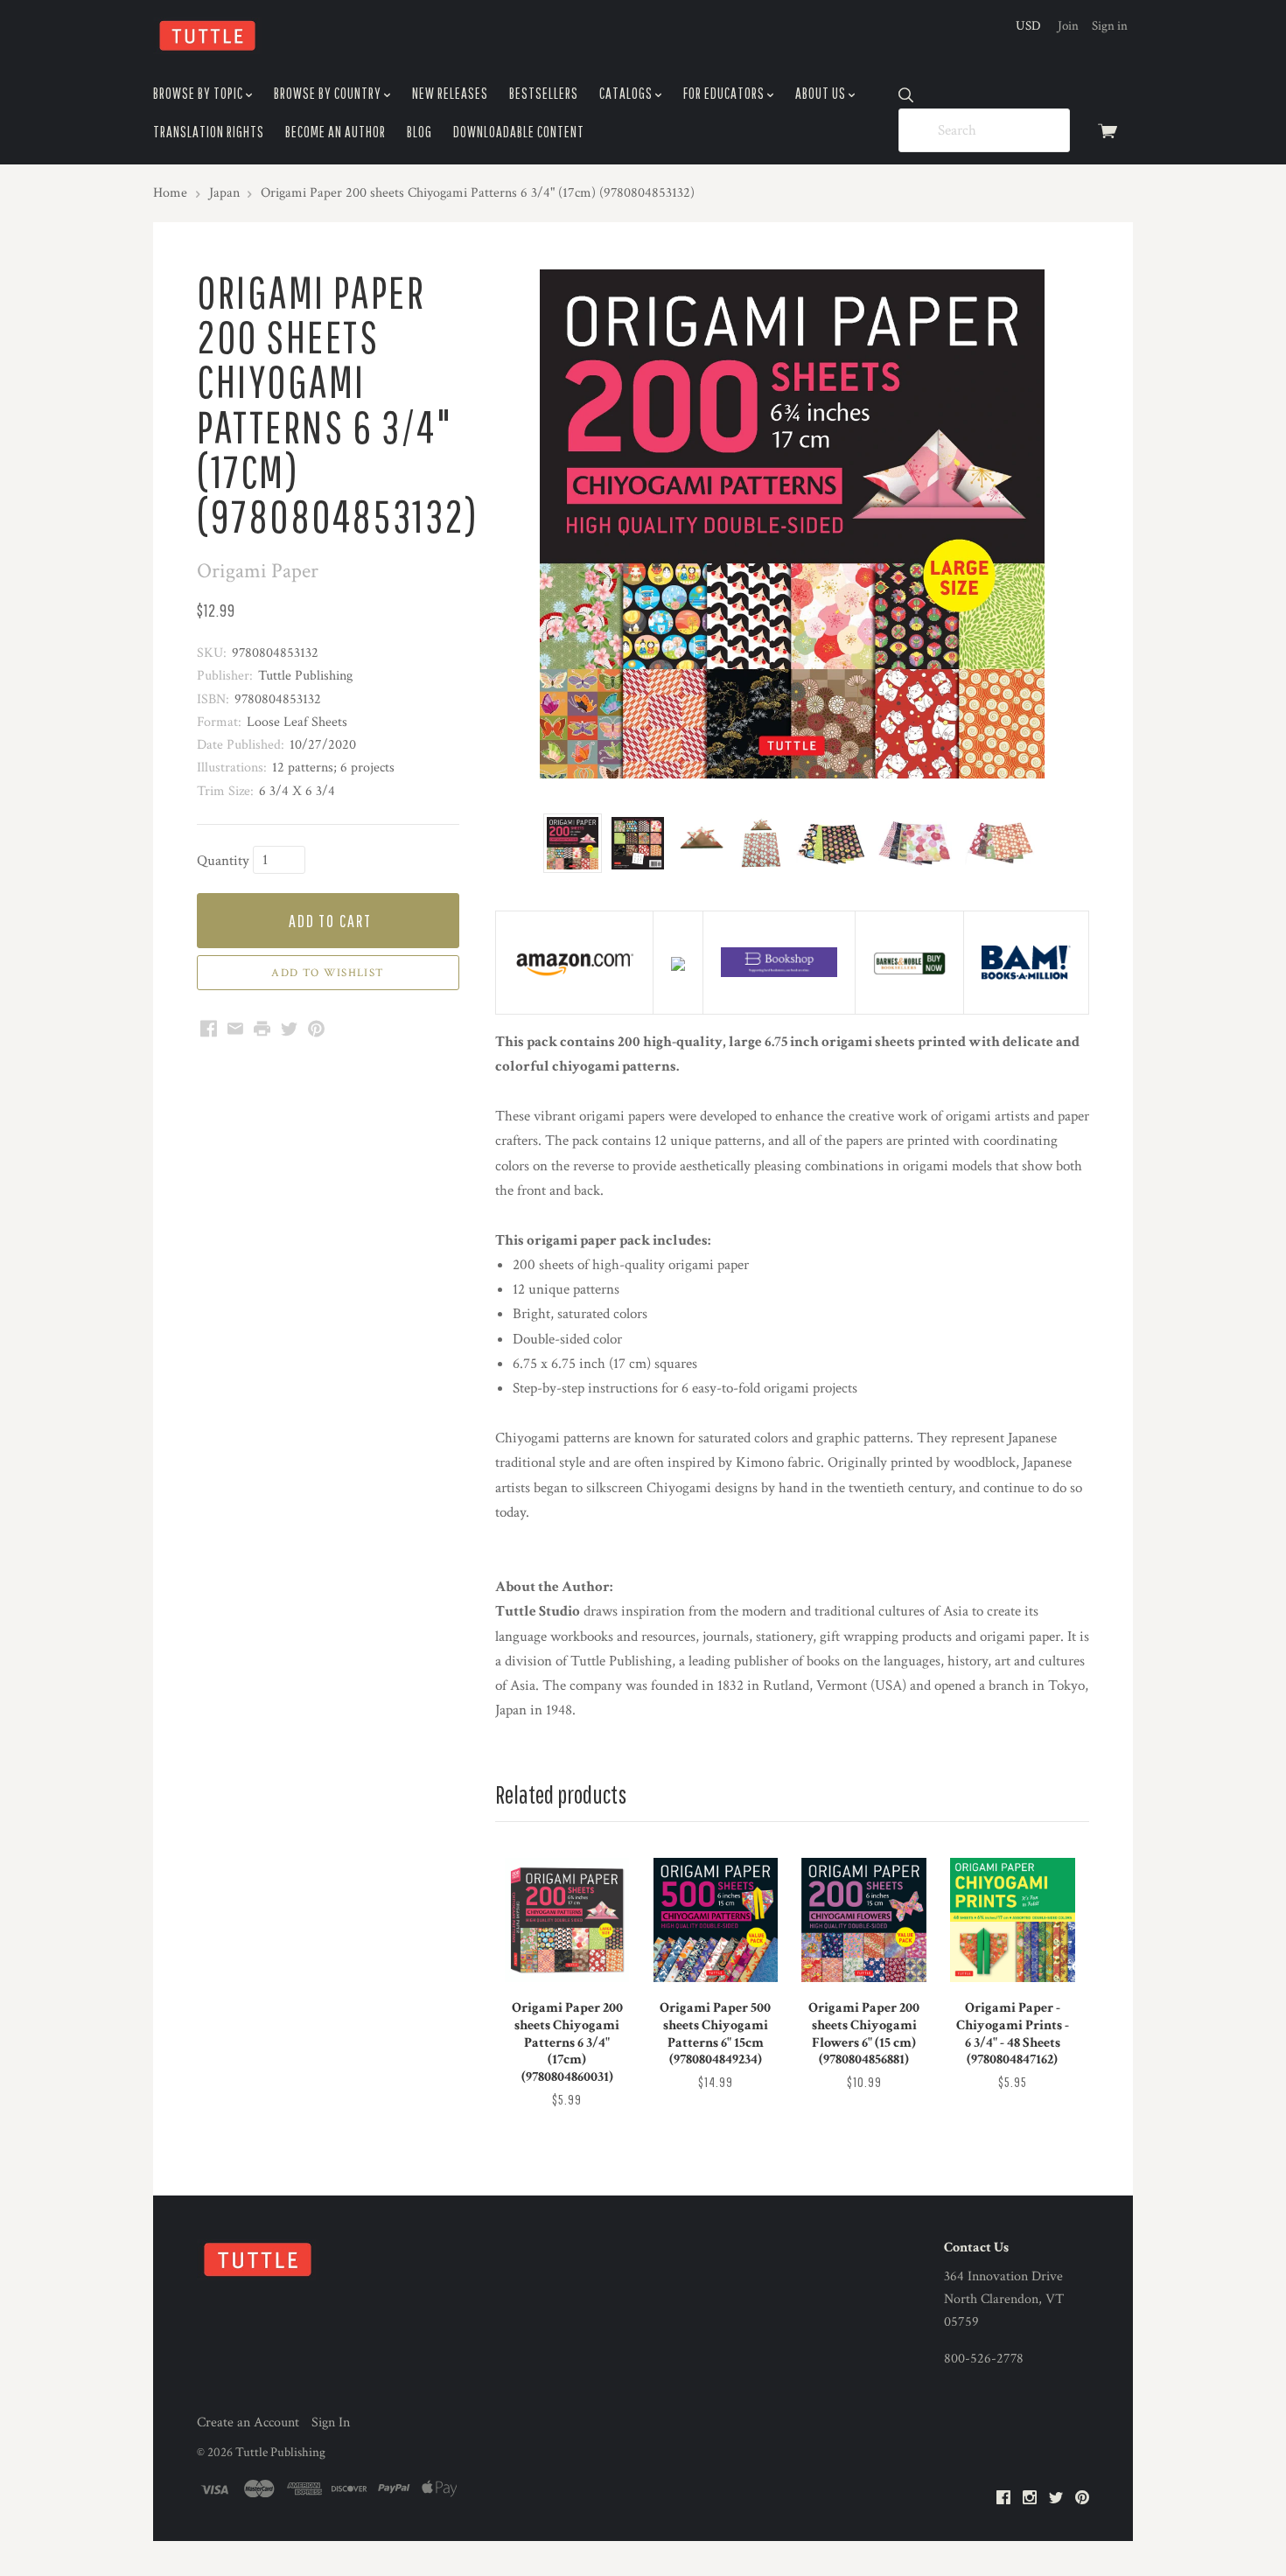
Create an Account (248, 2422)
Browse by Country (329, 93)
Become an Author (335, 132)
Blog (419, 132)
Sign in (1110, 26)
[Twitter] (1056, 2499)
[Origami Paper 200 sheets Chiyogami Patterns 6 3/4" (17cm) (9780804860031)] (567, 1920)
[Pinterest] (1082, 2499)
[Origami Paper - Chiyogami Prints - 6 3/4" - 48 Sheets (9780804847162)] (1012, 1920)
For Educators (725, 93)
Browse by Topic (199, 93)
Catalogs (627, 93)
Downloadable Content (519, 132)
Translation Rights (209, 132)
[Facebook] (1003, 2499)
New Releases (450, 93)
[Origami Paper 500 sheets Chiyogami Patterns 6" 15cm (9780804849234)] (716, 1920)
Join (1068, 26)
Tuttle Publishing (280, 2452)
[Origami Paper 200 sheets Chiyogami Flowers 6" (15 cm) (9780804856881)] (863, 1920)
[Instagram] (1030, 2499)
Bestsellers (544, 93)
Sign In (331, 2422)
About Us (822, 93)
